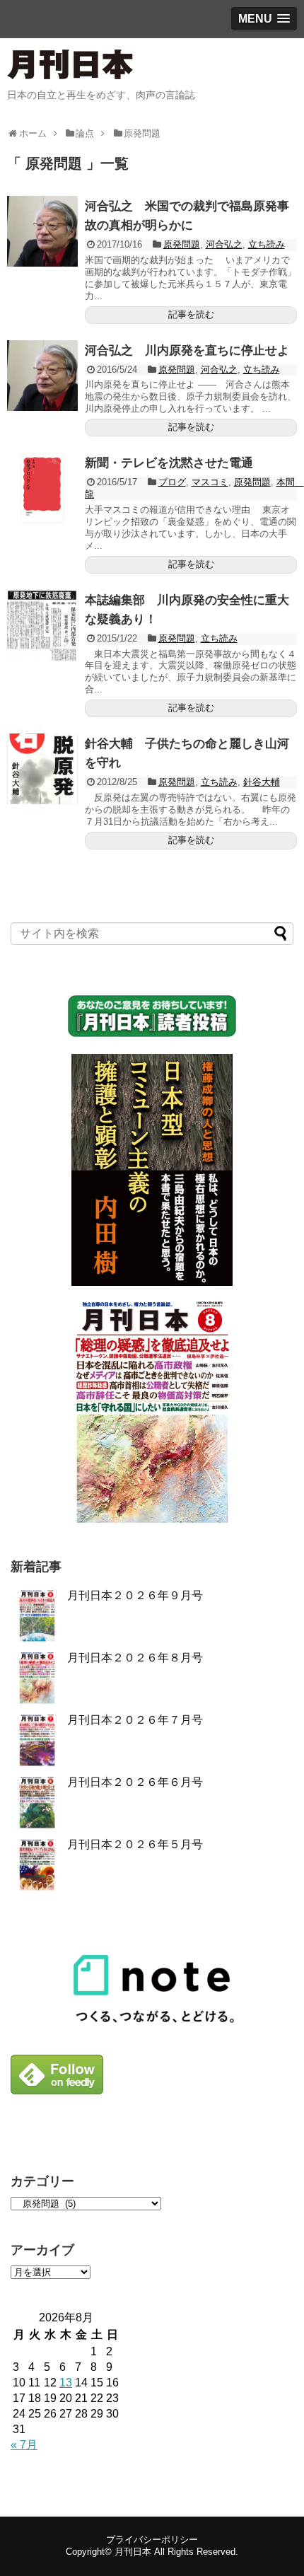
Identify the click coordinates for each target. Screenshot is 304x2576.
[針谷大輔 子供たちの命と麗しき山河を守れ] (42, 769)
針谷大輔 (262, 782)
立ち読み (267, 244)
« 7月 (24, 2445)
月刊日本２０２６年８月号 (135, 1658)
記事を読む (191, 314)
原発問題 (182, 244)
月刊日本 (133, 2552)
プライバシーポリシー (152, 2540)
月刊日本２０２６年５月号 (135, 1844)
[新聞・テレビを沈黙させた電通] (42, 488)
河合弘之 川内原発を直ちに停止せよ (193, 350)
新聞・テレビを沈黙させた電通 (169, 463)
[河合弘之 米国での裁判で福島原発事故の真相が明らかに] (42, 231)
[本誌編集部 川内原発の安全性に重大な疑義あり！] (42, 625)
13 (66, 2383)
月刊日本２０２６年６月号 (135, 1782)
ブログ (172, 482)
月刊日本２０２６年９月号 (135, 1595)
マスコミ (210, 482)
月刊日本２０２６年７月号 (135, 1720)
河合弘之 (224, 244)
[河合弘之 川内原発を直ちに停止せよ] (42, 376)
